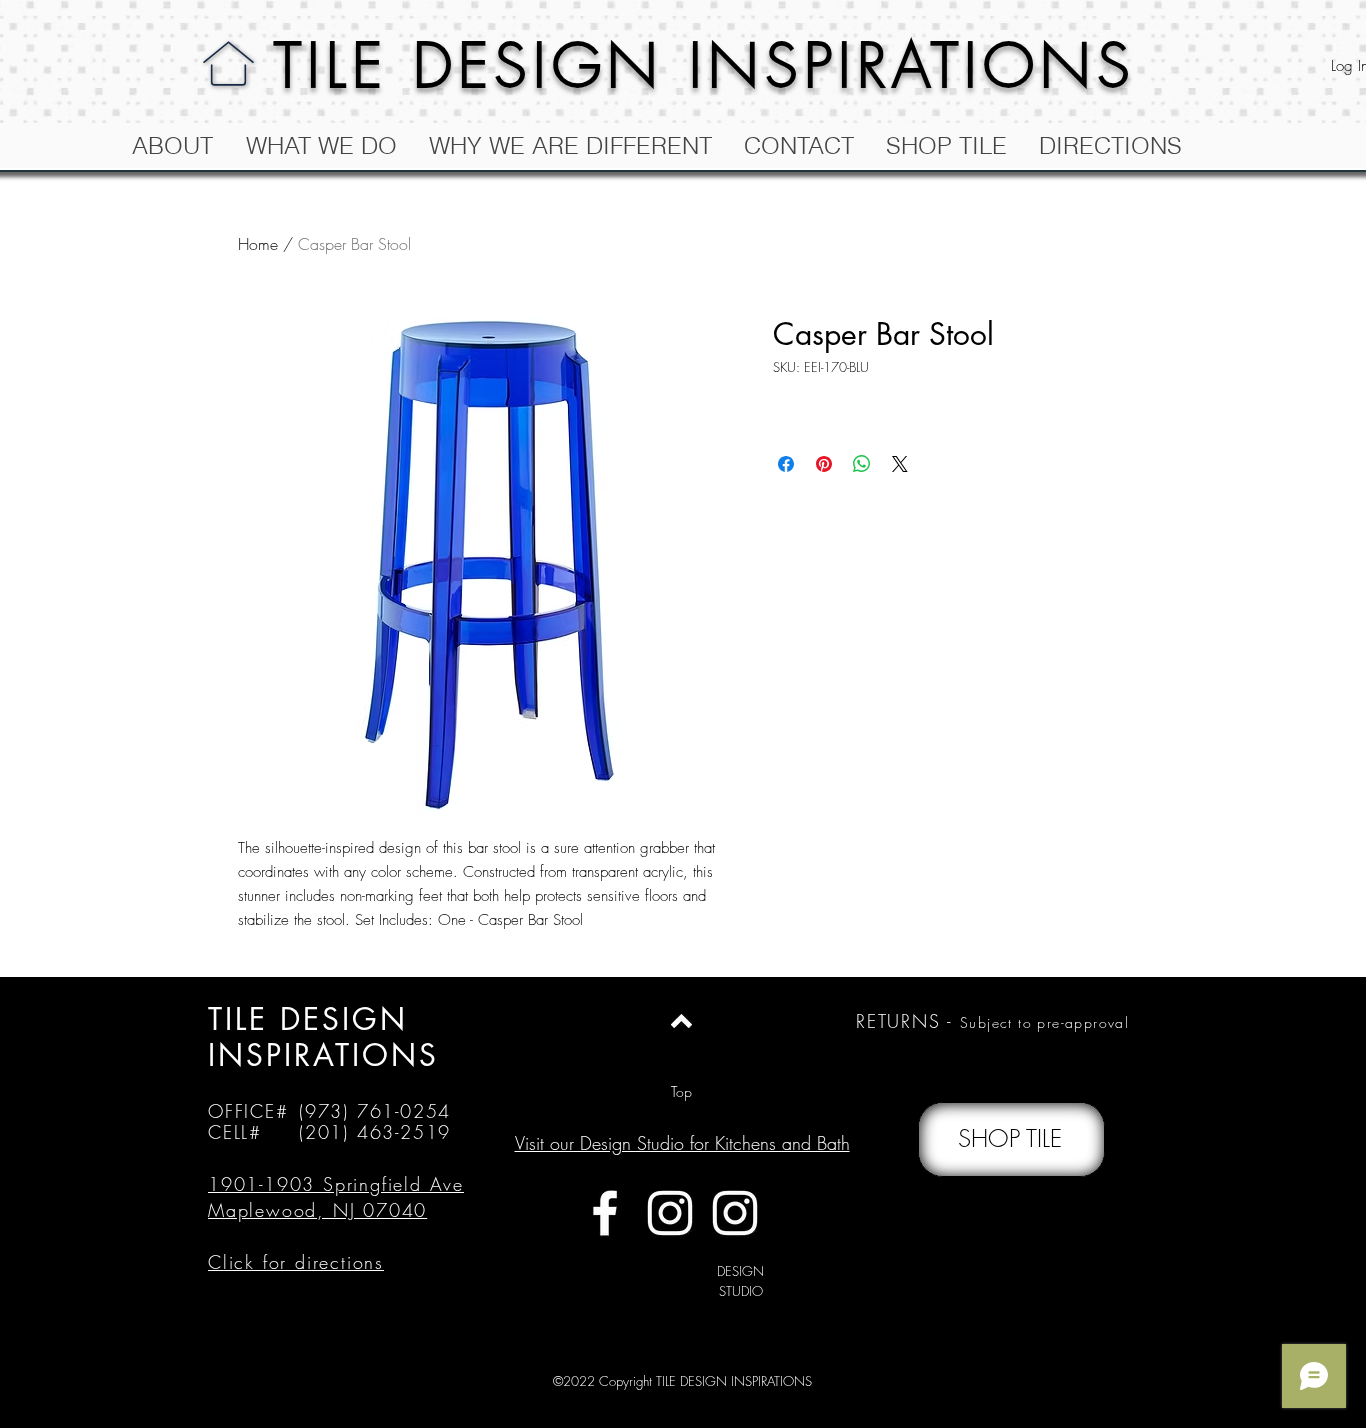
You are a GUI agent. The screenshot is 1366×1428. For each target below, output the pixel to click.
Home (258, 244)
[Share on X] (900, 464)
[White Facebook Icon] (605, 1213)
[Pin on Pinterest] (824, 464)
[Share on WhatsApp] (862, 464)
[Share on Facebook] (786, 464)
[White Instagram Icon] (670, 1213)
